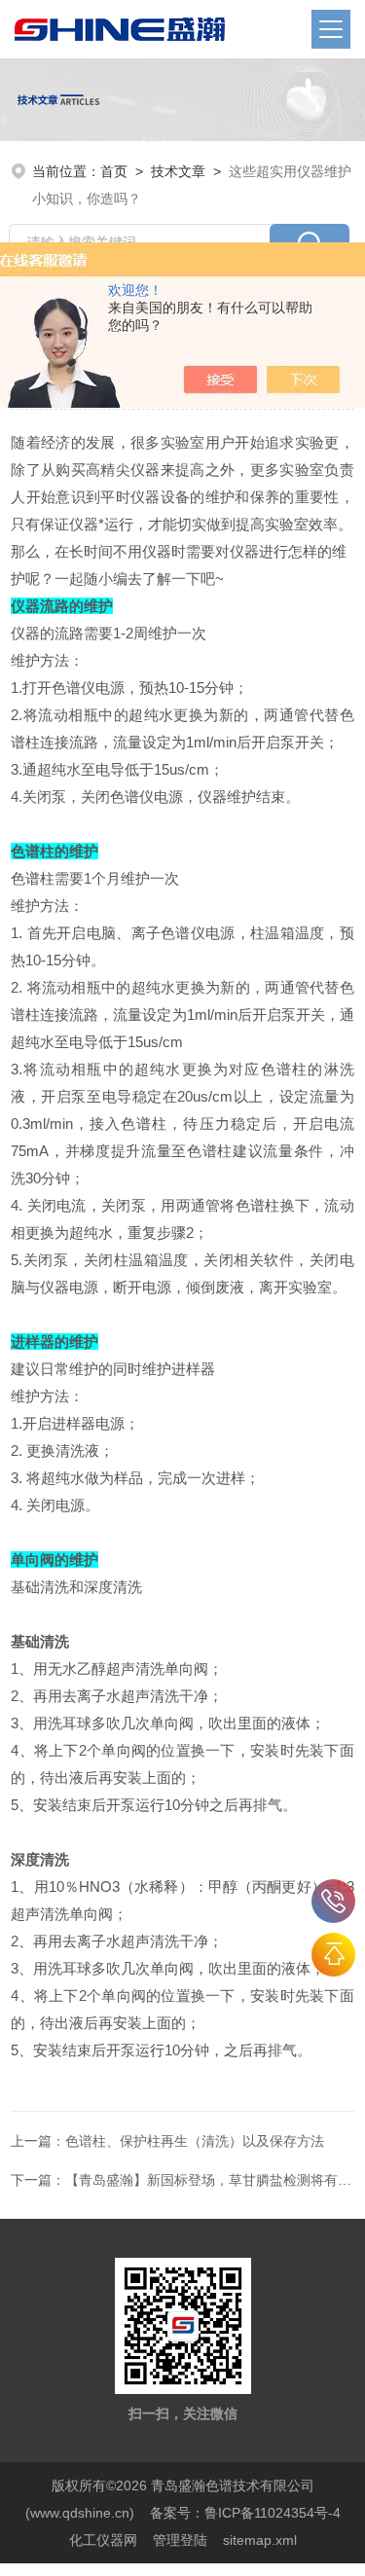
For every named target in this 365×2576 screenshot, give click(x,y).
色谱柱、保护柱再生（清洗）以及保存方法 (195, 2141)
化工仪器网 (103, 2540)
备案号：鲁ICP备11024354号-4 (245, 2513)
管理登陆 (180, 2540)
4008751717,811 (333, 1901)
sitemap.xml (260, 2540)
